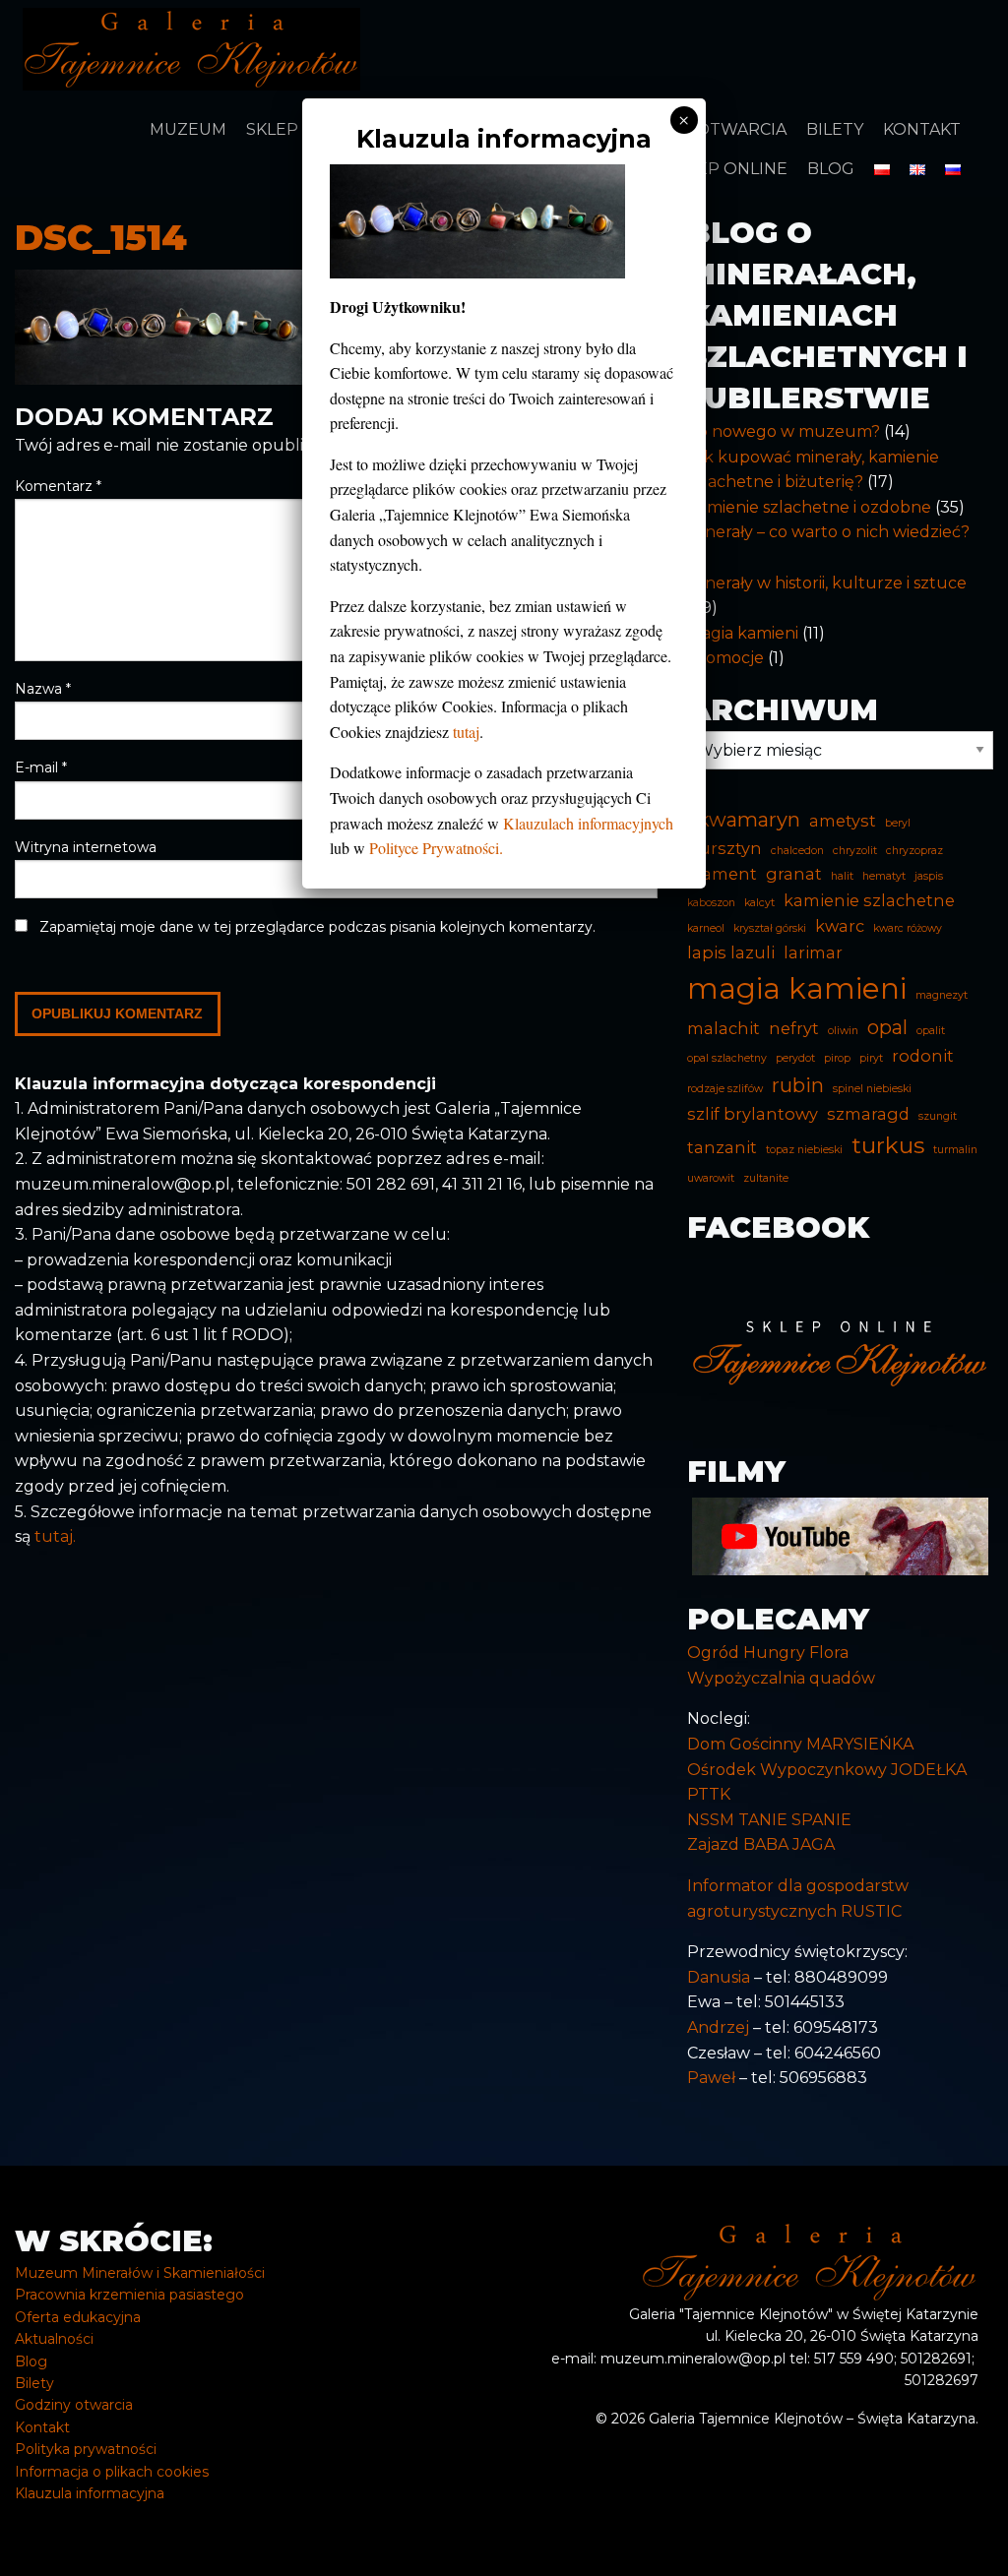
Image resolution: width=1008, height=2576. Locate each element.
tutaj (466, 732)
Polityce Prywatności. (436, 848)
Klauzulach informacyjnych (588, 823)
